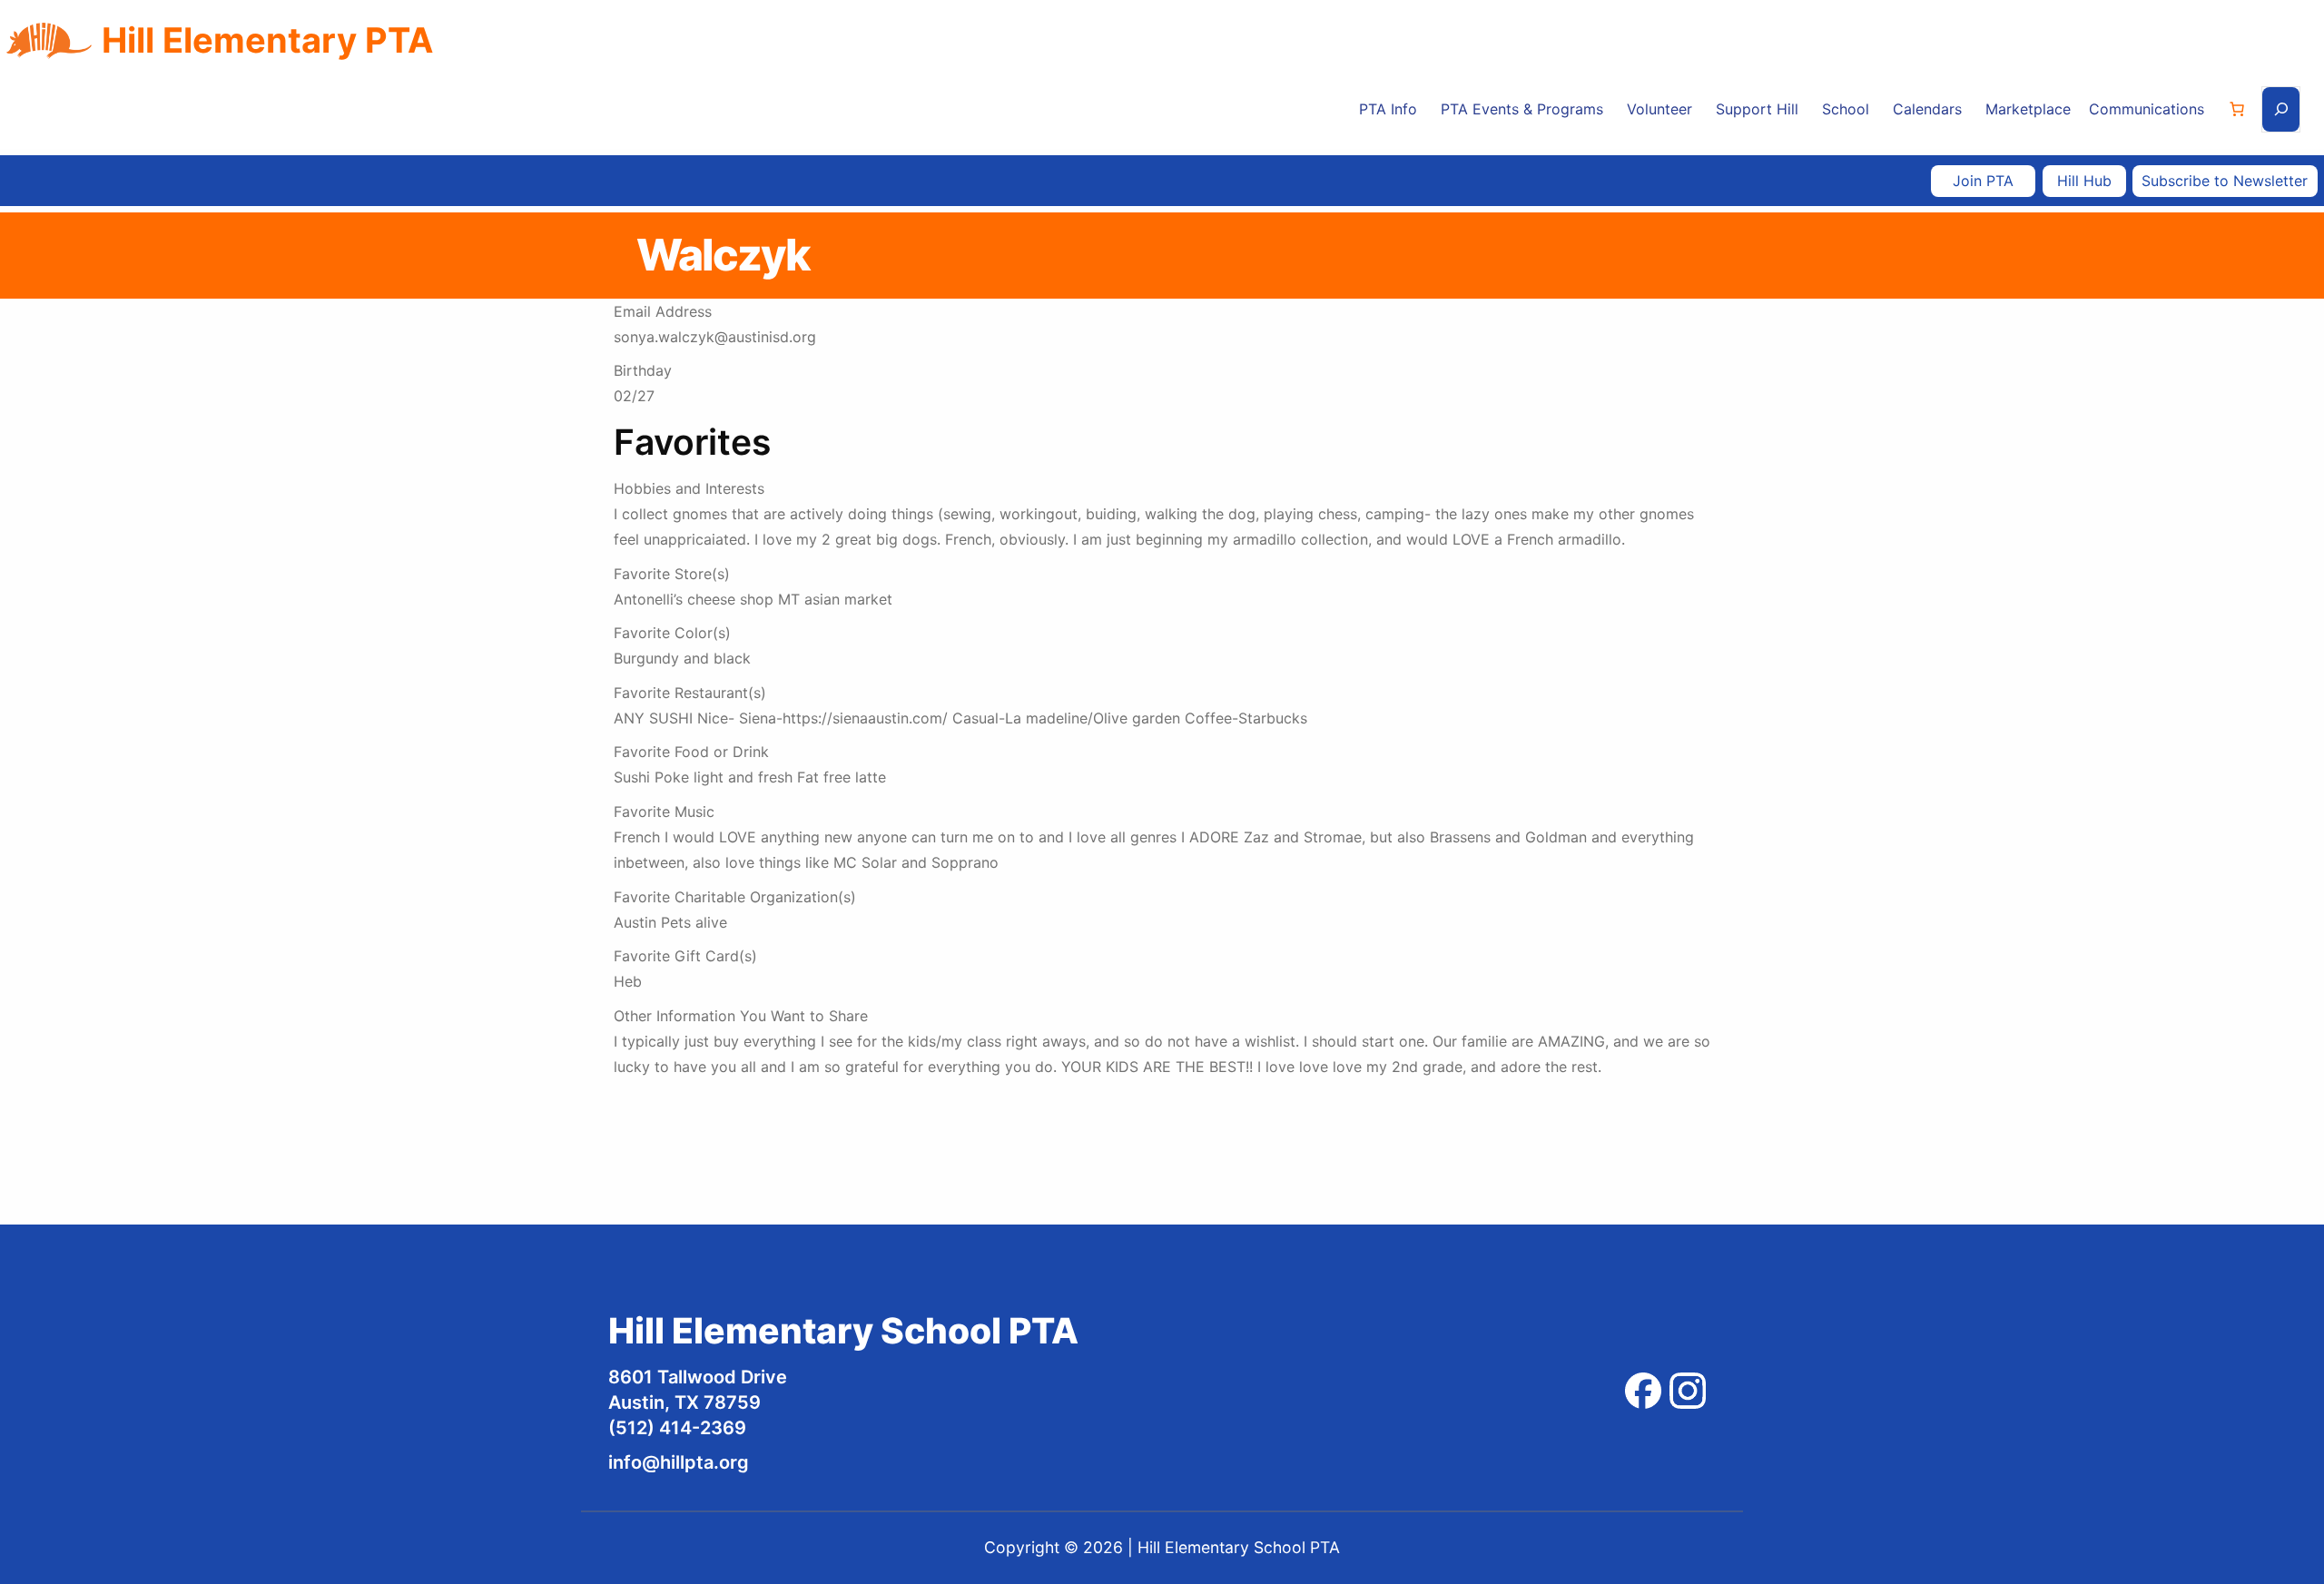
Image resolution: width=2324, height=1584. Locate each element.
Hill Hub (2084, 181)
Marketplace (2028, 109)
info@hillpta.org (679, 1462)
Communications (2147, 109)
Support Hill (1757, 109)
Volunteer (1659, 109)
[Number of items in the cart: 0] (2237, 109)
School (1846, 109)
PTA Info (1388, 109)
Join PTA (1983, 181)
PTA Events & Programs (1522, 109)
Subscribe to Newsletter (2225, 181)
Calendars (1927, 109)
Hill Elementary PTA (267, 40)
